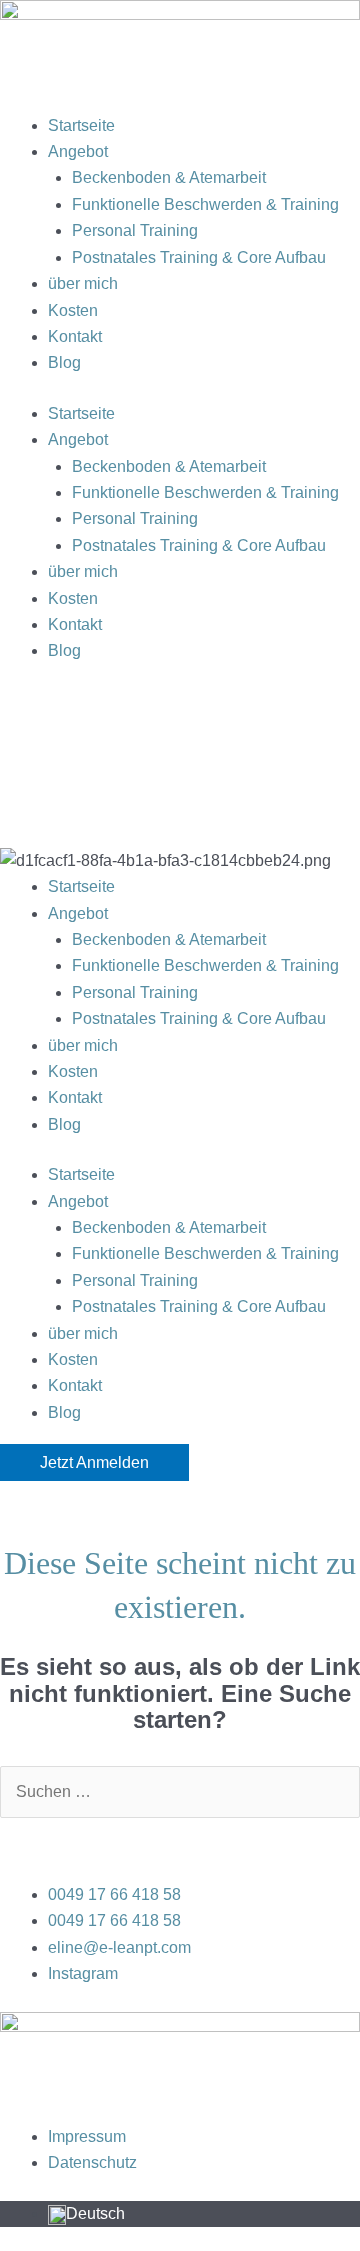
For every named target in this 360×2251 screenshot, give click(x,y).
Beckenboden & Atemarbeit (169, 177)
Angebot (78, 151)
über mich (83, 283)
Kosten (73, 310)
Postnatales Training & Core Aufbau (199, 257)
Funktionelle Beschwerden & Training (205, 204)
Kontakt (75, 336)
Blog (64, 362)
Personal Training (135, 230)
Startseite (81, 125)
